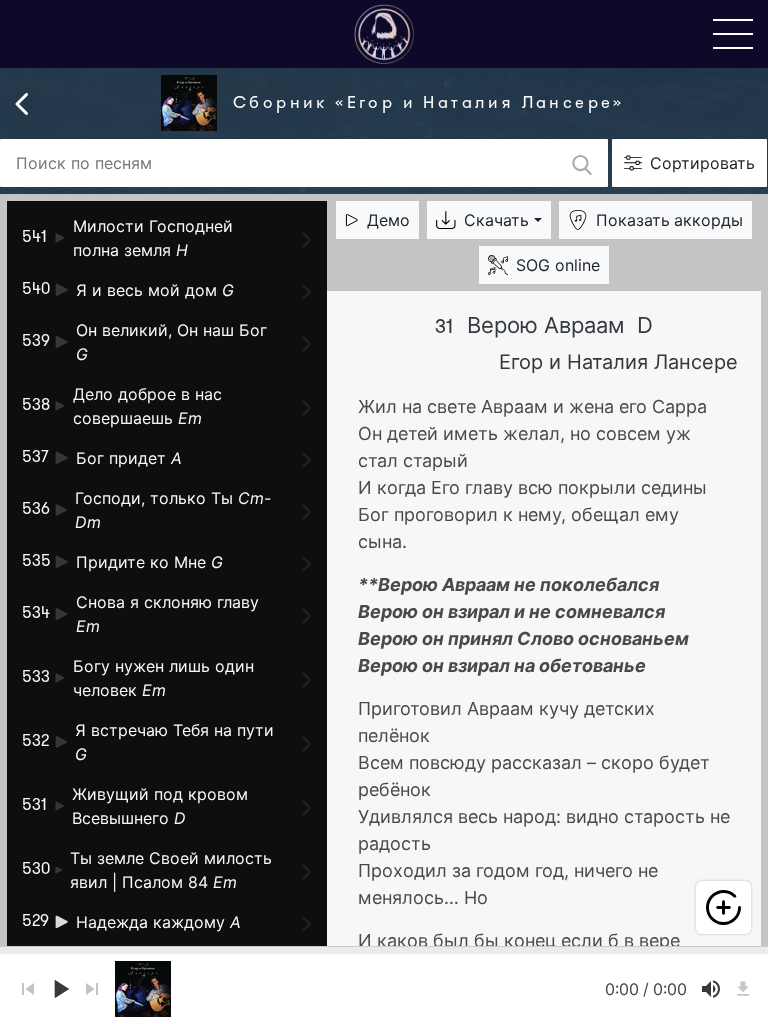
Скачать (496, 220)
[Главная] (384, 33)
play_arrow (60, 989)
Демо (388, 220)
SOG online (558, 265)
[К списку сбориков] (22, 102)
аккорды (669, 220)
